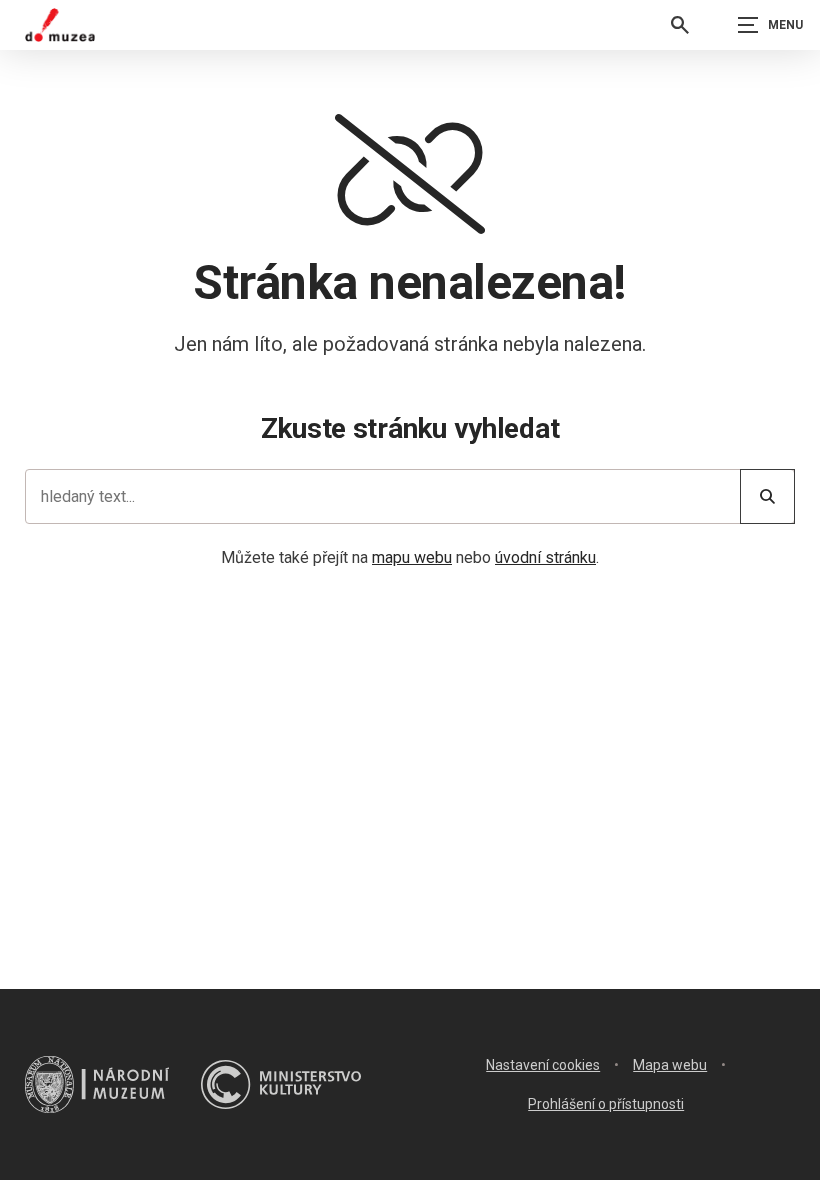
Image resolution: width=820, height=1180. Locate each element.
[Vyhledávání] (680, 25)
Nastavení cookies (543, 1065)
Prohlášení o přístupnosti (606, 1104)
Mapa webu (670, 1065)
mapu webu (412, 557)
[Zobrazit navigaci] (770, 25)
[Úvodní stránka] (60, 25)
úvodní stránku (545, 557)
